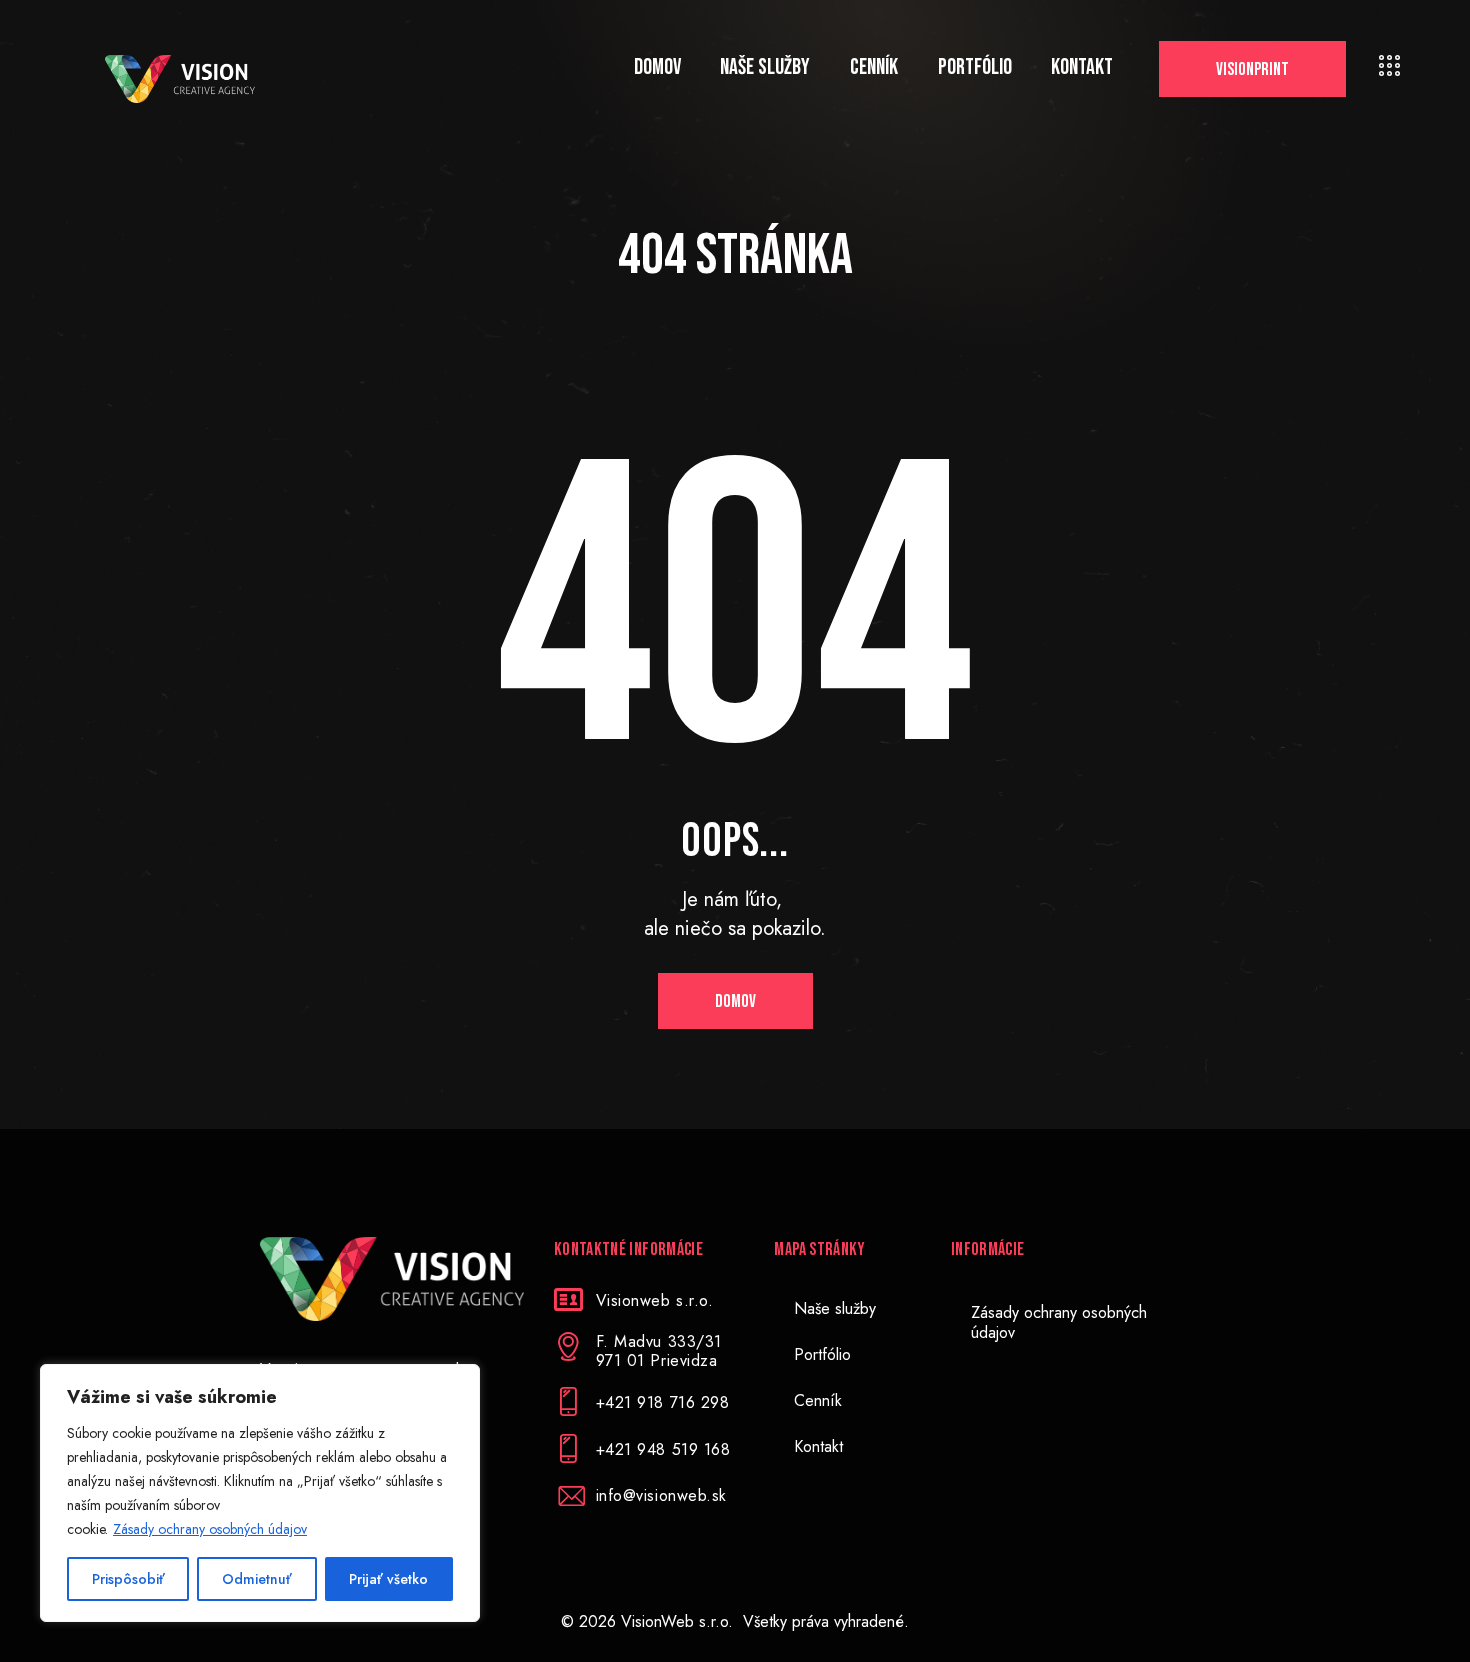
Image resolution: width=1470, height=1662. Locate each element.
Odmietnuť (257, 1579)
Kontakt (818, 1446)
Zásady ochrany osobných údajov (210, 1529)
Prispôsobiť (128, 1579)
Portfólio (822, 1354)
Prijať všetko (388, 1579)
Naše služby (835, 1308)
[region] (260, 1493)
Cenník (818, 1400)
